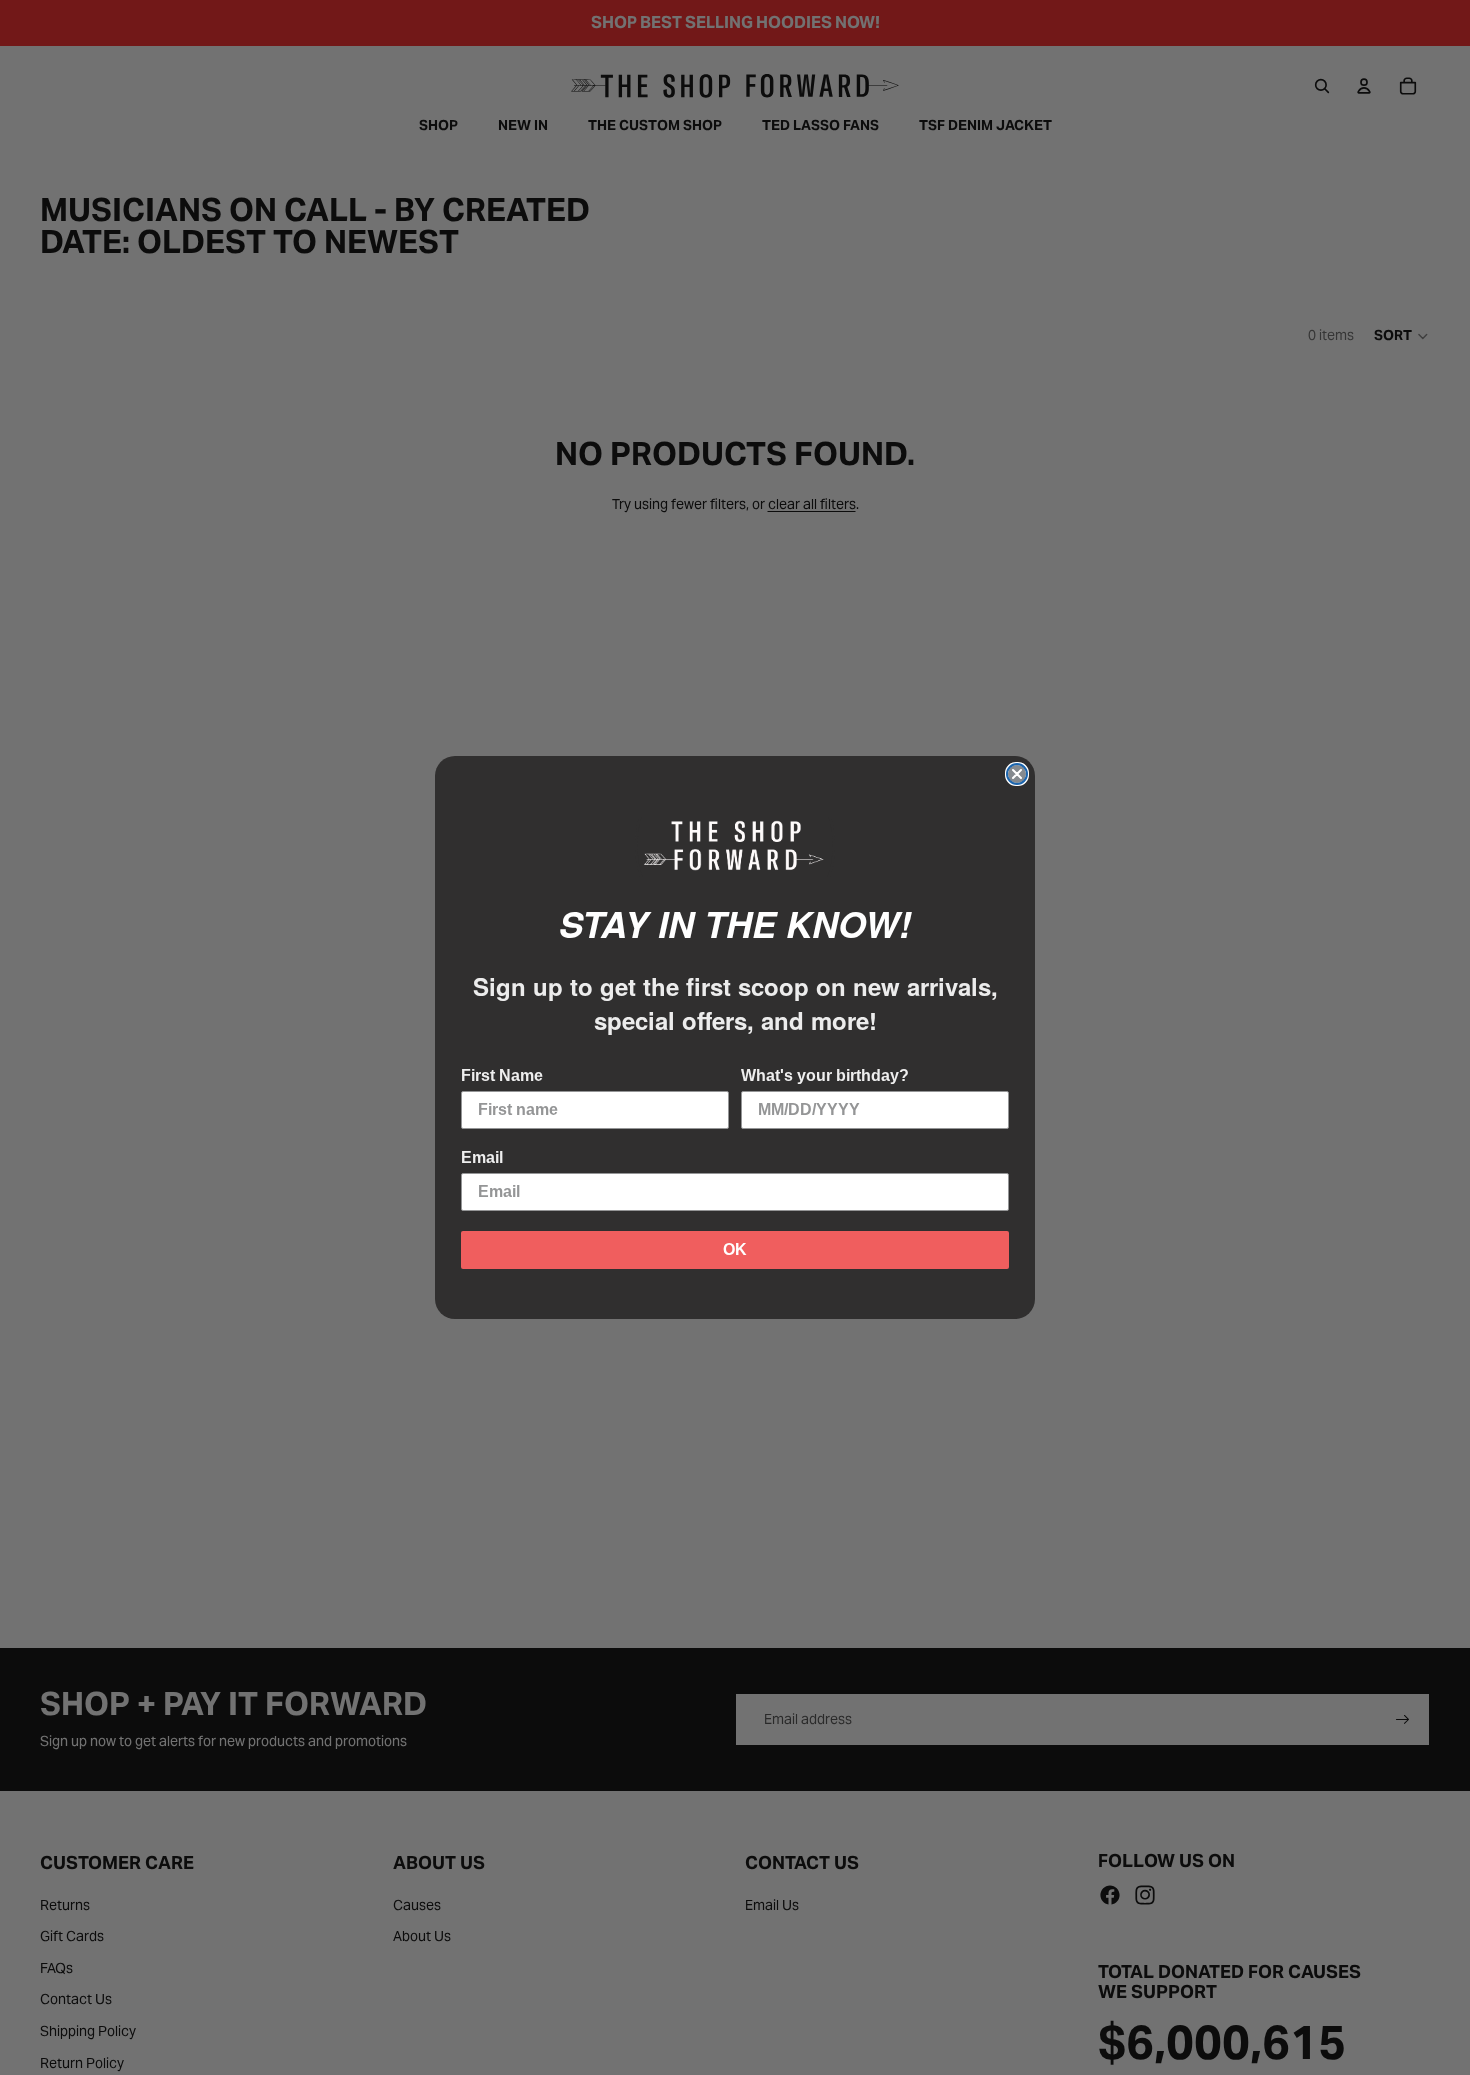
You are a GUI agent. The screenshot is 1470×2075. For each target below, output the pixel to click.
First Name (502, 1075)
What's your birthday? (825, 1075)
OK (735, 1249)
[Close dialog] (1017, 774)
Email (482, 1157)
